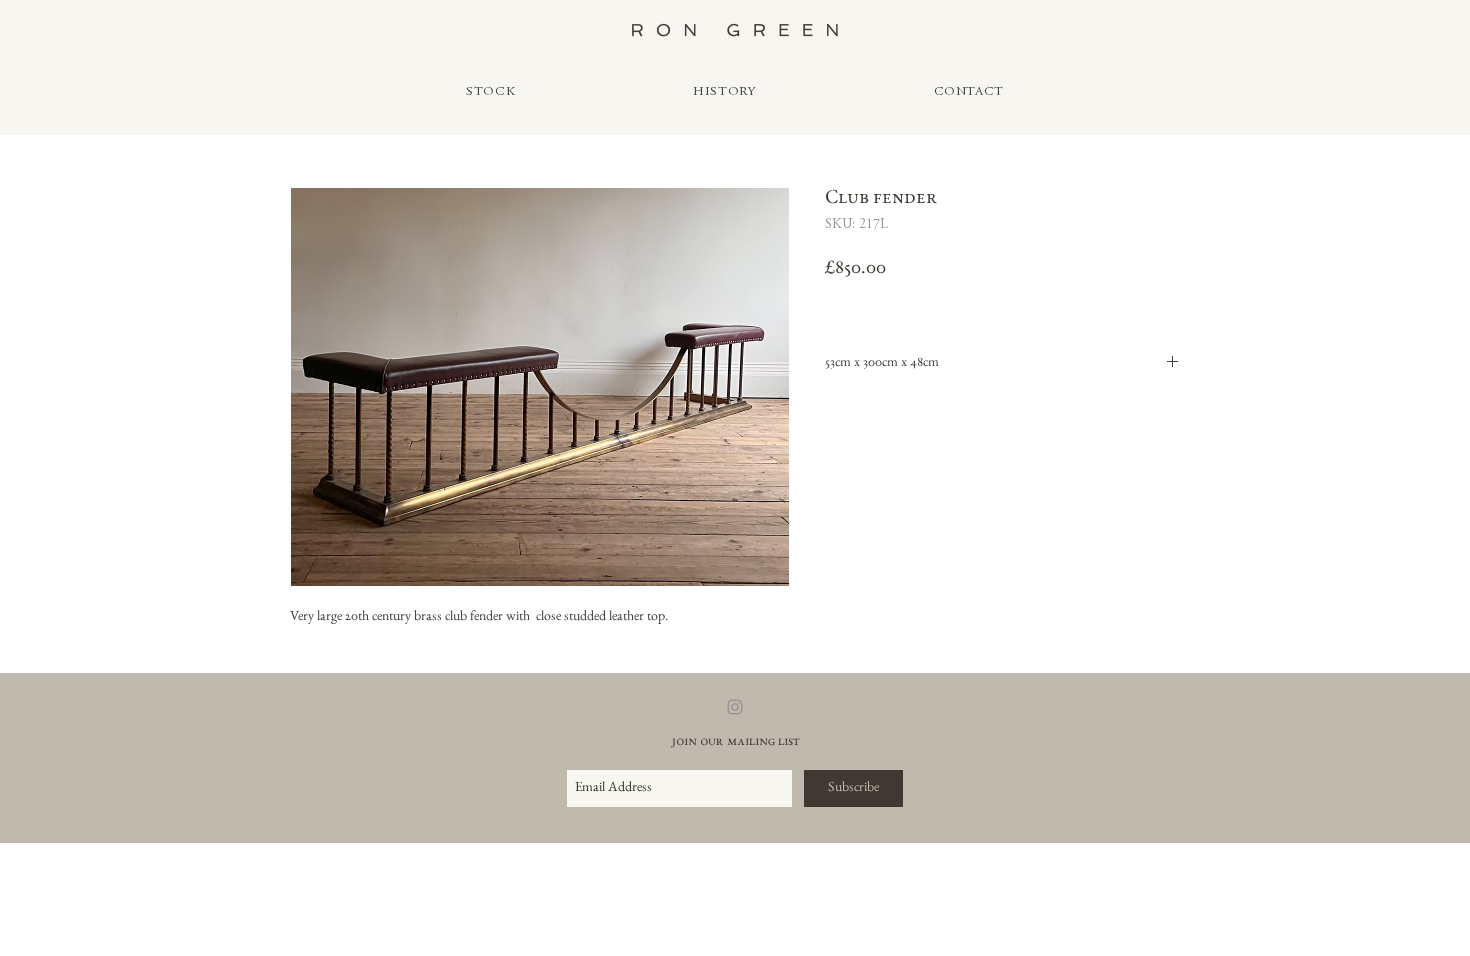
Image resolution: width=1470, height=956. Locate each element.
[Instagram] (735, 707)
